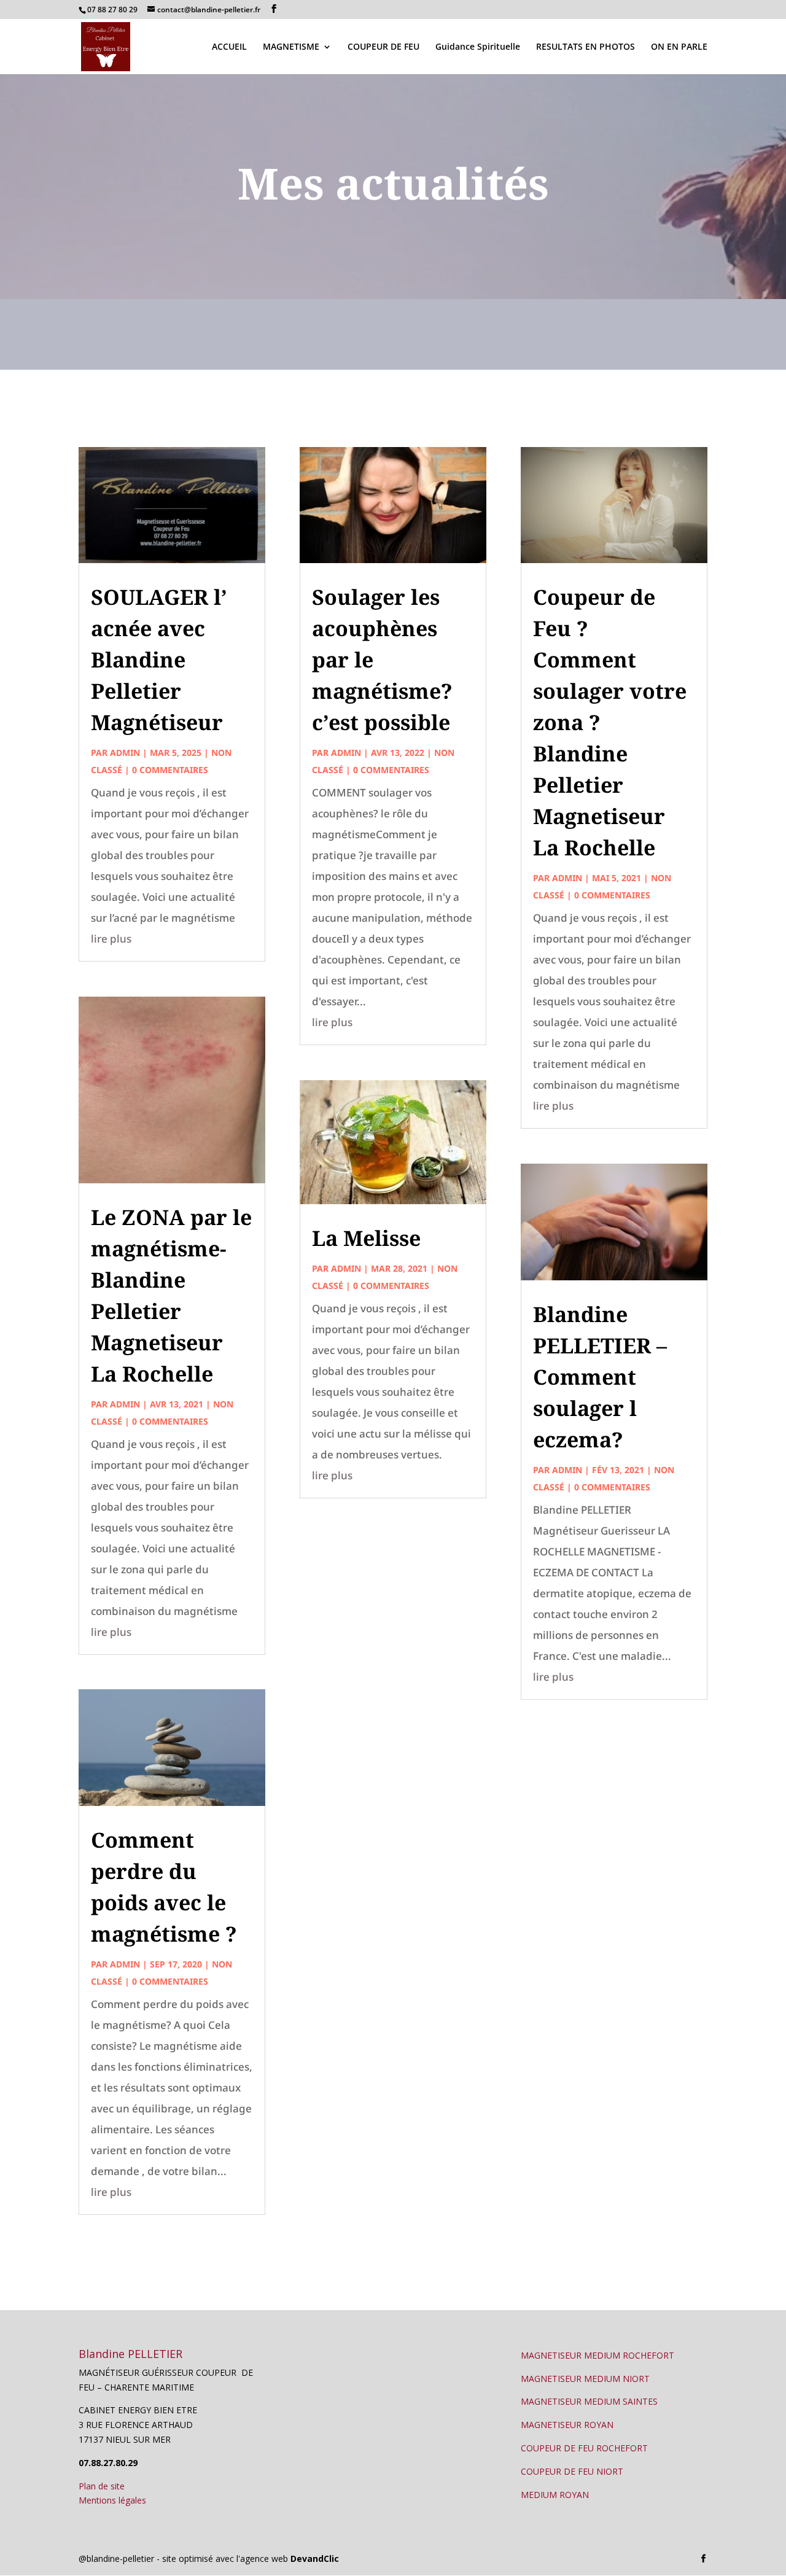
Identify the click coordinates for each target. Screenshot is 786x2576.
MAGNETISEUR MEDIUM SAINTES (589, 2401)
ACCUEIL (229, 47)
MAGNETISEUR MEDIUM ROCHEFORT (597, 2355)
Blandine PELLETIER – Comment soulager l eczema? (600, 1377)
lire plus (111, 939)
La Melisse (366, 1238)
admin (125, 753)
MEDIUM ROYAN (555, 2495)
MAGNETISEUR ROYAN (567, 2425)
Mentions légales (112, 2500)
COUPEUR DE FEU (383, 47)
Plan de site (102, 2486)
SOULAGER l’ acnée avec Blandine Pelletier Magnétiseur (159, 660)
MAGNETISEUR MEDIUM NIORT (585, 2379)
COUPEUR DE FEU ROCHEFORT (584, 2448)
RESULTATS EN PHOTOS (586, 47)
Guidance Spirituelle (478, 47)
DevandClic (315, 2558)
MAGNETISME (291, 47)
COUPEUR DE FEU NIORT (572, 2471)
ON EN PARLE (679, 47)
